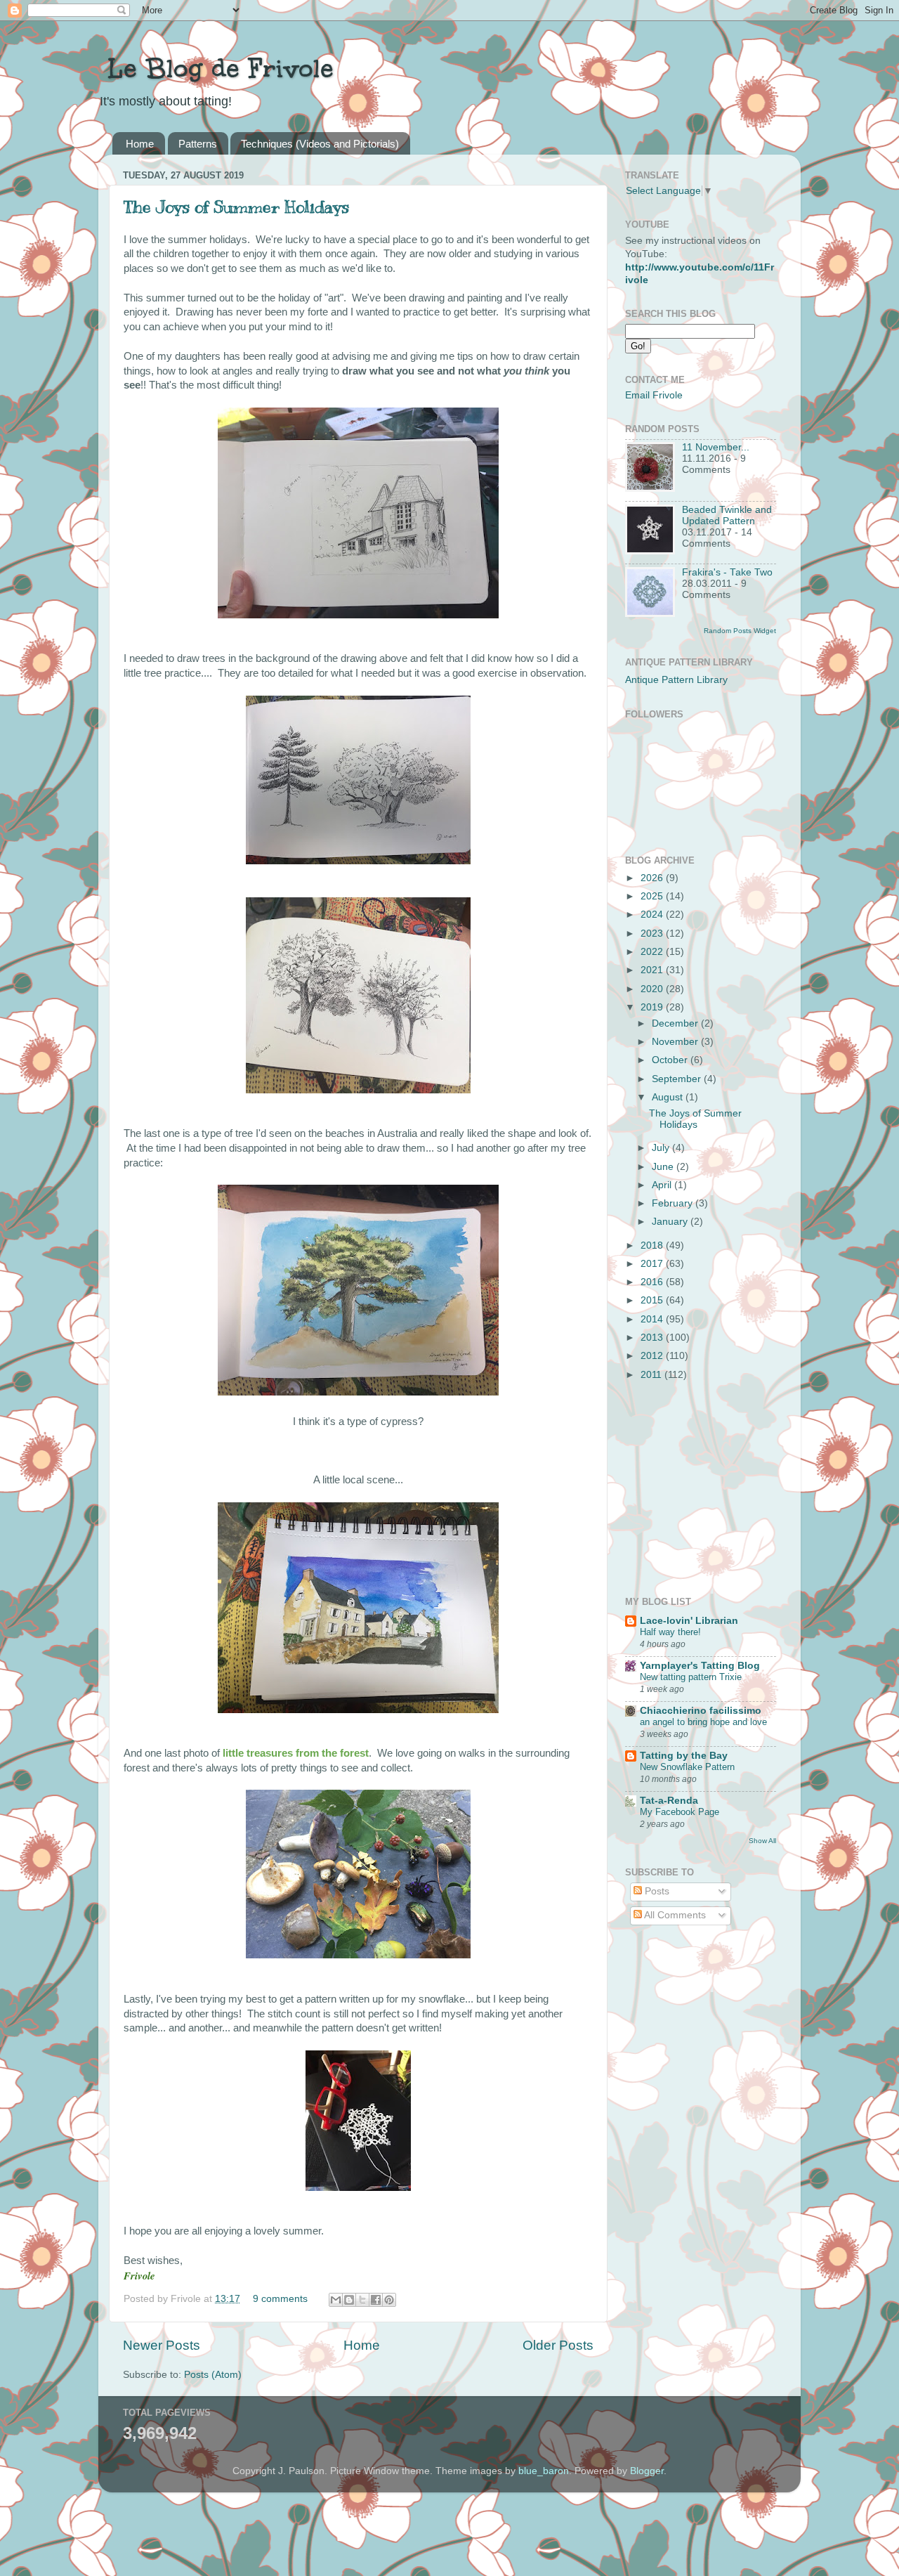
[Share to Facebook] (376, 2300)
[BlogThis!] (349, 2300)
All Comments (674, 1915)
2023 (653, 934)
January (671, 1222)
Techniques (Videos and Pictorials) (320, 144)
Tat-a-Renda (669, 1801)
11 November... (716, 447)
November (676, 1042)
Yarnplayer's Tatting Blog (700, 1666)
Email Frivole (654, 395)
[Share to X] (362, 2300)
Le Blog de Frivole (216, 68)
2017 (653, 1264)
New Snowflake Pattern (687, 1767)
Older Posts (558, 2345)
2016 (653, 1282)
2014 (653, 1319)
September (678, 1079)
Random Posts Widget (740, 631)
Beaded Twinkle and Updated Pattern (727, 515)
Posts (656, 1891)
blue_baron (544, 2471)
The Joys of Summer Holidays (236, 207)
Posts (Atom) (213, 2375)
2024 (653, 915)
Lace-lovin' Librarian (689, 1621)
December (676, 1023)
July (662, 1148)
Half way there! (670, 1632)
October (671, 1060)
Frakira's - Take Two (727, 572)
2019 (653, 1007)
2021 (653, 970)
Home (140, 144)
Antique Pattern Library (676, 680)
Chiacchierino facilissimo (701, 1711)
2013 (653, 1338)
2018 (653, 1245)
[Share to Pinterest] (389, 2300)
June (664, 1167)
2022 (653, 952)
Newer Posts (162, 2345)
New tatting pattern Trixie (691, 1677)
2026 (653, 878)
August (669, 1097)
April (663, 1185)
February (674, 1203)
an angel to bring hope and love (703, 1722)
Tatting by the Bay (684, 1756)
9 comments (280, 2299)
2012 (653, 1356)
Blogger (647, 2471)
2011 (652, 1375)
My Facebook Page (680, 1812)
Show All (762, 1841)
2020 (653, 989)
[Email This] (336, 2300)
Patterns (198, 144)
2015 (653, 1300)
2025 (653, 896)
